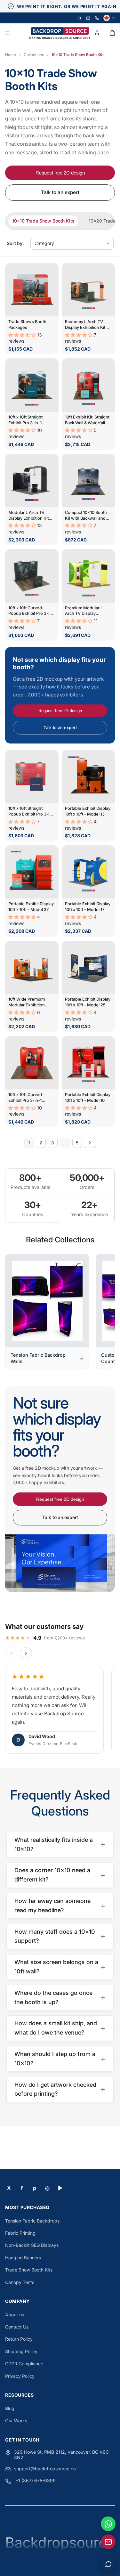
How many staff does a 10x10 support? (60, 1936)
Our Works (16, 2421)
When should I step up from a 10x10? (60, 2059)
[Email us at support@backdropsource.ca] (108, 2542)
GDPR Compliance (24, 2364)
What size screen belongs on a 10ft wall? (60, 1967)
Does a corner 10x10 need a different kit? (60, 1875)
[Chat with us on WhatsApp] (108, 2524)
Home (11, 55)
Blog (10, 2408)
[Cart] (112, 33)
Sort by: (15, 243)
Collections (34, 55)
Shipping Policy (21, 2351)
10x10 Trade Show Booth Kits (43, 221)
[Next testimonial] (26, 1653)
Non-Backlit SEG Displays (32, 2245)
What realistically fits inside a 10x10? (60, 1844)
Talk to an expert (60, 192)
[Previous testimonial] (11, 1653)
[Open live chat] (108, 2564)
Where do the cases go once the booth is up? (60, 1997)
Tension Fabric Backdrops (32, 2221)
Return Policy (19, 2339)
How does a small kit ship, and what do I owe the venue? (60, 2028)
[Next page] (90, 1143)
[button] (23, 335)
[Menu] (7, 33)
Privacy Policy (20, 2376)
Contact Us (17, 2327)
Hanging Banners (23, 2258)
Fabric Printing (20, 2233)
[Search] (80, 18)
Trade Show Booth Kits (29, 2270)
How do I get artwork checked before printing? (60, 2089)
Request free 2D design (60, 173)
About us (15, 2315)
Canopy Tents (20, 2282)
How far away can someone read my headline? (60, 1906)
